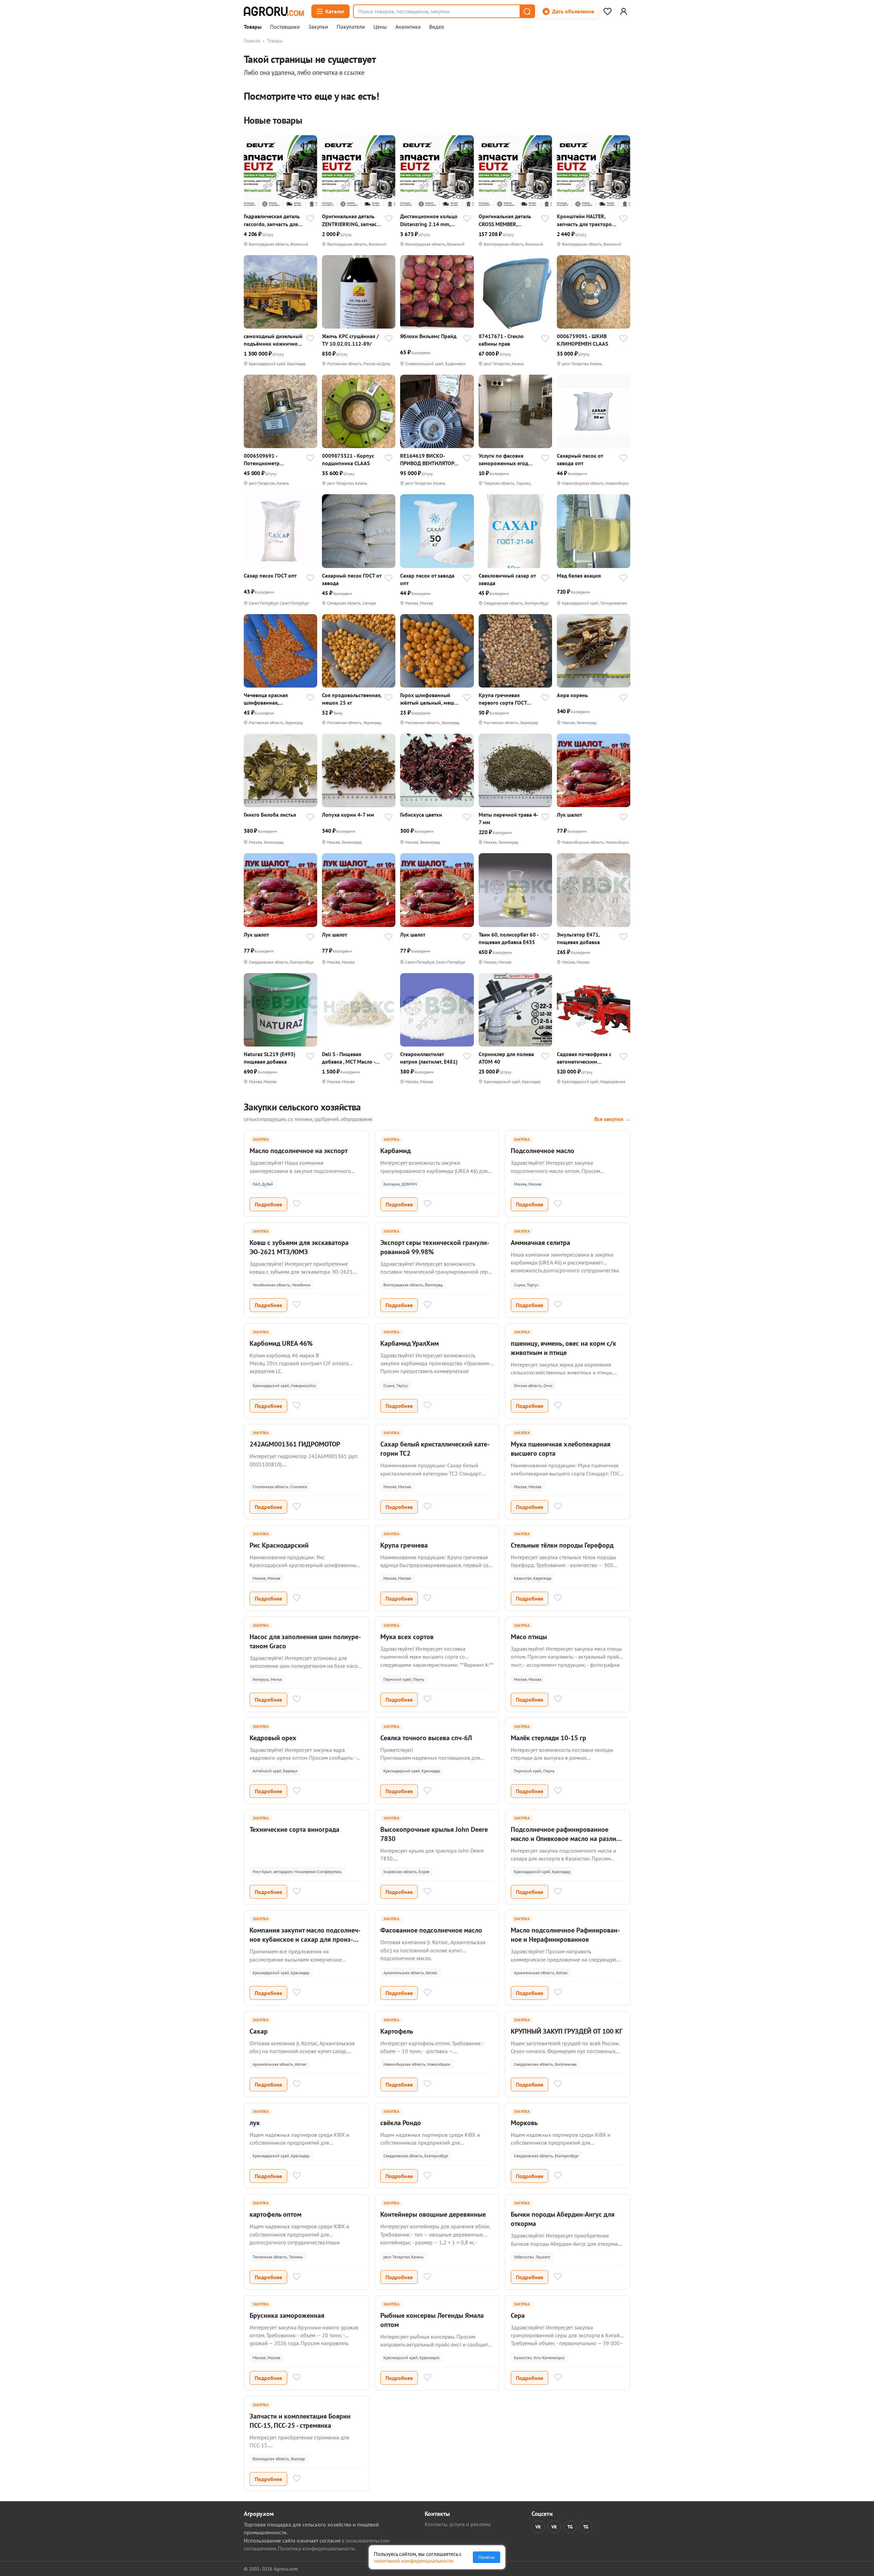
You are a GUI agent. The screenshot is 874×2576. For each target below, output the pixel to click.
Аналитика (408, 27)
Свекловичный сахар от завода (507, 579)
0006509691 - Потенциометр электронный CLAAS (268, 460)
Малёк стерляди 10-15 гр (548, 1738)
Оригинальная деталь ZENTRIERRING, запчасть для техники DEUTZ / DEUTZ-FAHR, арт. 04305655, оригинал (352, 220)
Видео (437, 27)
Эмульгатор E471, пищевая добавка (578, 938)
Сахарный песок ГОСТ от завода (352, 579)
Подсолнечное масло (542, 1151)
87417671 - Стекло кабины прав (501, 340)
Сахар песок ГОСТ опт (270, 576)
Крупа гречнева (404, 1545)
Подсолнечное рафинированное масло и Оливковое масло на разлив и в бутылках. (565, 1839)
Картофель (397, 2031)
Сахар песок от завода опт (427, 579)
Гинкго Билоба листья (270, 815)
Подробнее (268, 1204)
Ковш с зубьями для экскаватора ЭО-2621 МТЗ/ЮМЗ (299, 1247)
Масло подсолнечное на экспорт (299, 1151)
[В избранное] (310, 219)
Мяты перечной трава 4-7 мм (509, 818)
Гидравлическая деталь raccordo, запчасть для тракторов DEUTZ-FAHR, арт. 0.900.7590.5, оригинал (273, 220)
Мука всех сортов (407, 1637)
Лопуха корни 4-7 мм (348, 815)
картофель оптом (276, 2214)
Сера (518, 2315)
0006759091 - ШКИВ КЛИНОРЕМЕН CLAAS (582, 340)
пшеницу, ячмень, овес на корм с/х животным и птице (563, 1348)
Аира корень (572, 695)
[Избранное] (607, 11)
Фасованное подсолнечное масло (431, 1930)
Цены (380, 27)
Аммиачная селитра (540, 1243)
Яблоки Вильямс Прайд (428, 336)
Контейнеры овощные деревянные (433, 2214)
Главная (252, 41)
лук (255, 2123)
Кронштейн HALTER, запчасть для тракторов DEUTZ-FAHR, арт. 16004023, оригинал (586, 220)
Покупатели (351, 27)
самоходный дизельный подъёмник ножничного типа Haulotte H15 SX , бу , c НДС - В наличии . (273, 340)
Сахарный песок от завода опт (580, 459)
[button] (527, 11)
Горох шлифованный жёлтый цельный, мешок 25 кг (430, 699)
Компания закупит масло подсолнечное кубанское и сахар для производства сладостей (305, 1939)
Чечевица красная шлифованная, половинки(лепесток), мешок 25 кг (270, 699)
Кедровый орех (273, 1738)
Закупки (318, 27)
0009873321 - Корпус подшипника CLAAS (348, 459)
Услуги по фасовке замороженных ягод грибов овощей (503, 460)
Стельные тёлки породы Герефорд (562, 1545)
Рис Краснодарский (279, 1545)
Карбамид (396, 1151)
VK (538, 2527)
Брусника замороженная (287, 2315)
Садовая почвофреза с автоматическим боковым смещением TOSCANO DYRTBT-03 (584, 1058)
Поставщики (285, 27)
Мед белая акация (579, 576)
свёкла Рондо (401, 2123)
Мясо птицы (529, 1637)
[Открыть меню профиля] (623, 11)
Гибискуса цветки (421, 815)
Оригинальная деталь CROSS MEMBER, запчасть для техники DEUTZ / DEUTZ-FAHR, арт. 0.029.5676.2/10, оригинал (505, 220)
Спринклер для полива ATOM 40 (506, 1058)
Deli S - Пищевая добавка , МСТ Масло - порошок (349, 1058)
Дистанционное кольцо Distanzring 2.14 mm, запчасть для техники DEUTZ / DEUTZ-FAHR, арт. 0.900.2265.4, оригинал (429, 220)
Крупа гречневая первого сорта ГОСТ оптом (503, 699)
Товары (253, 27)
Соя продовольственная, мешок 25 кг (352, 699)
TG (570, 2527)
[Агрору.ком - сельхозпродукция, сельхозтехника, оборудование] (274, 11)
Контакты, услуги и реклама (458, 2524)
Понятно (487, 2557)
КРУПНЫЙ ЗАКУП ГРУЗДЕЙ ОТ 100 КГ (567, 2031)
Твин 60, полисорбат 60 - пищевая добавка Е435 (509, 938)
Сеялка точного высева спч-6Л (426, 1738)
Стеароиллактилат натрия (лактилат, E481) (429, 1058)
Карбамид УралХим (410, 1343)
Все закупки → (612, 1119)
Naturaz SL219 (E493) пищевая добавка (270, 1058)
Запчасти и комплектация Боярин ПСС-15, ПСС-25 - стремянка (300, 2421)
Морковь (524, 2123)
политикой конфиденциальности (414, 2561)
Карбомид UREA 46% (281, 1343)
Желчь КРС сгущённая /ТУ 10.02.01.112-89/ (350, 340)
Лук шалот (569, 815)
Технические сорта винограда (294, 1829)
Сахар (259, 2031)
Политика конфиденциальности (316, 2548)
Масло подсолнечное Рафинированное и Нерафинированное (565, 1935)
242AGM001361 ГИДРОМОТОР (295, 1444)
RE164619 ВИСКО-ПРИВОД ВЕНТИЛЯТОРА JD (429, 460)
